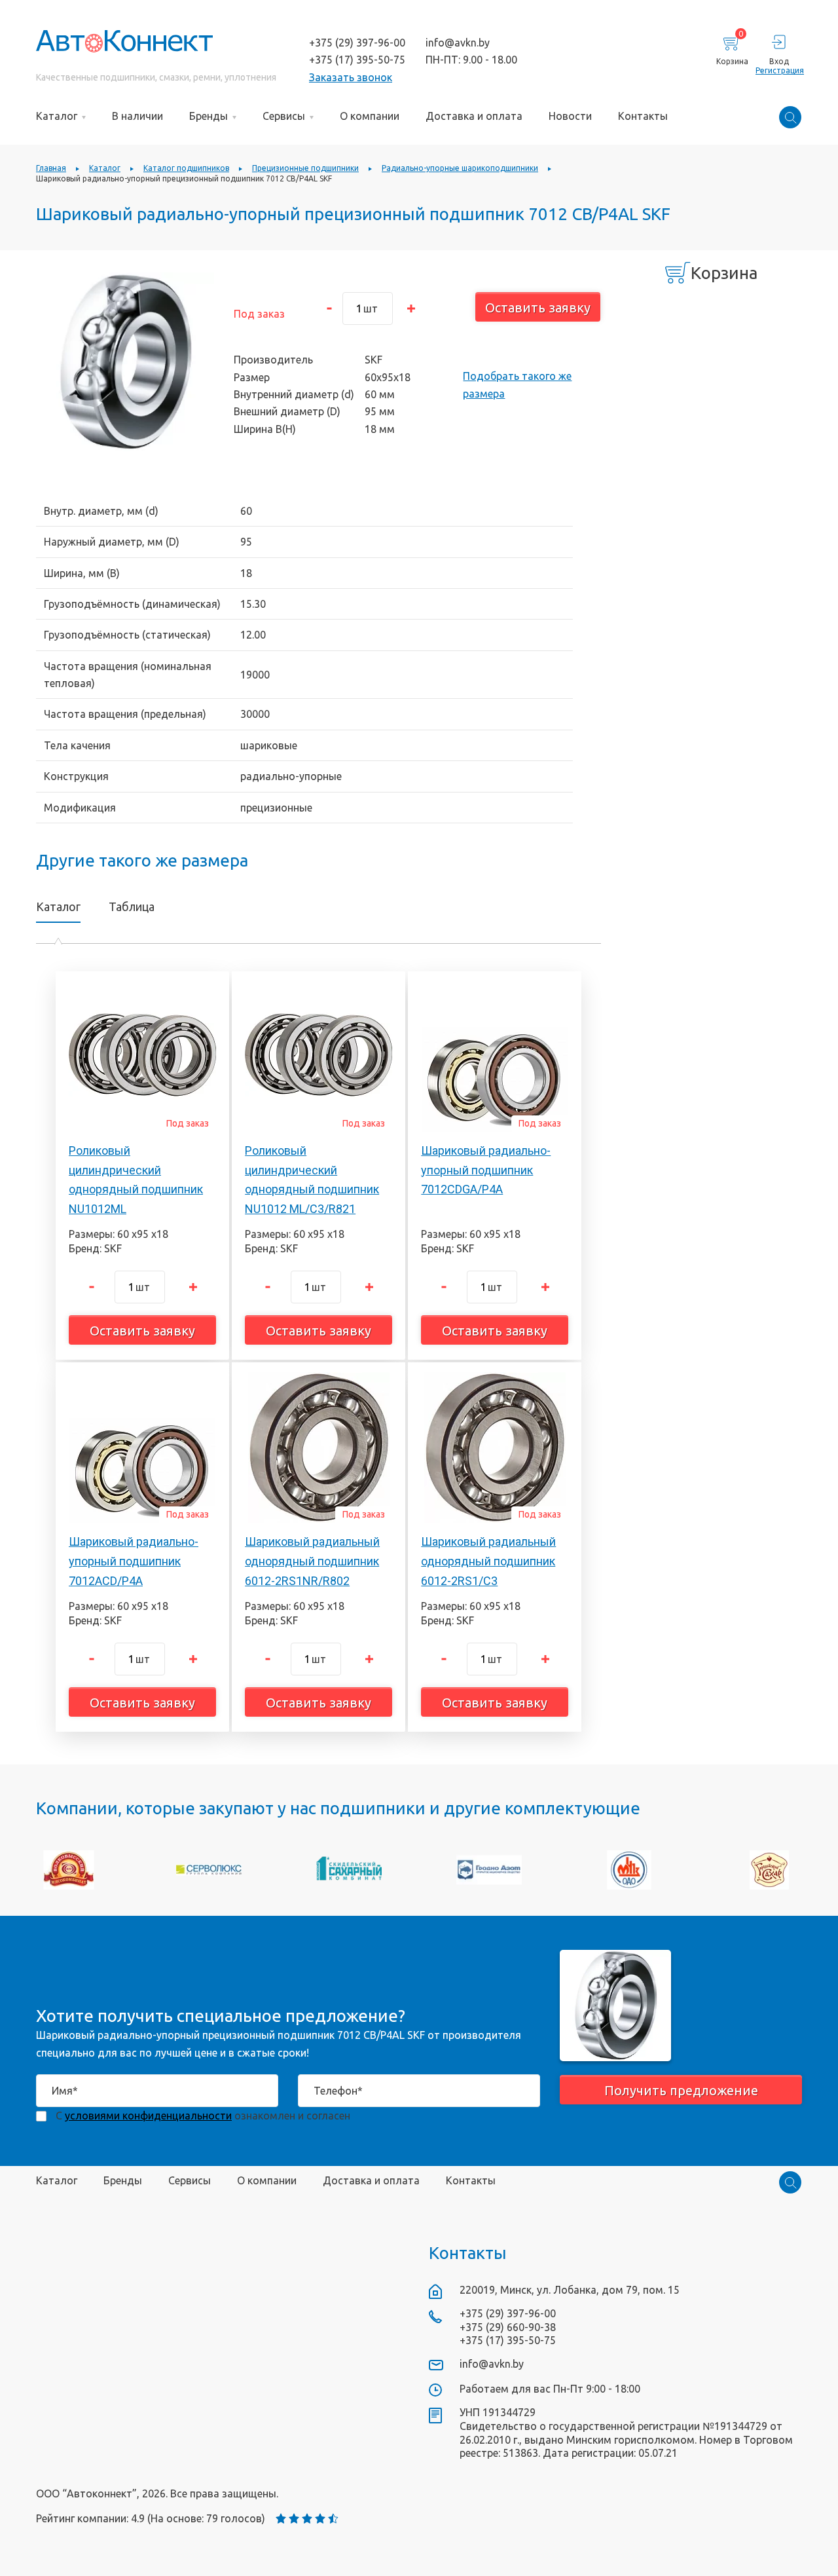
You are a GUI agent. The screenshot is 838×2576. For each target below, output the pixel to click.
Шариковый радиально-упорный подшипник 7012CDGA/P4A (486, 1170)
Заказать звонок (351, 77)
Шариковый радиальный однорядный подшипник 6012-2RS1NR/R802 (312, 1561)
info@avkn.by (458, 43)
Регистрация (779, 70)
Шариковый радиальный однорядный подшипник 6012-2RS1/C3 (488, 1561)
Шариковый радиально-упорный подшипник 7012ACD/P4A (134, 1561)
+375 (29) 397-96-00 (357, 43)
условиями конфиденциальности (148, 2116)
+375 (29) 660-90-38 (508, 2327)
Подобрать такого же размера (517, 384)
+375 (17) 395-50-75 (357, 60)
